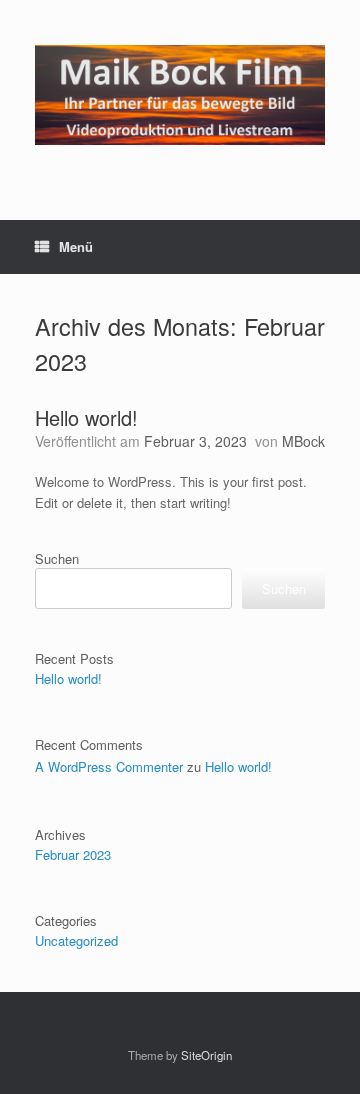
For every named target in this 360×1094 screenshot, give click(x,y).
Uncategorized (76, 940)
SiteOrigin (206, 1055)
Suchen (57, 558)
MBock (303, 441)
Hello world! (86, 417)
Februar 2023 (73, 854)
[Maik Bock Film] (180, 95)
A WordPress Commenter (109, 766)
